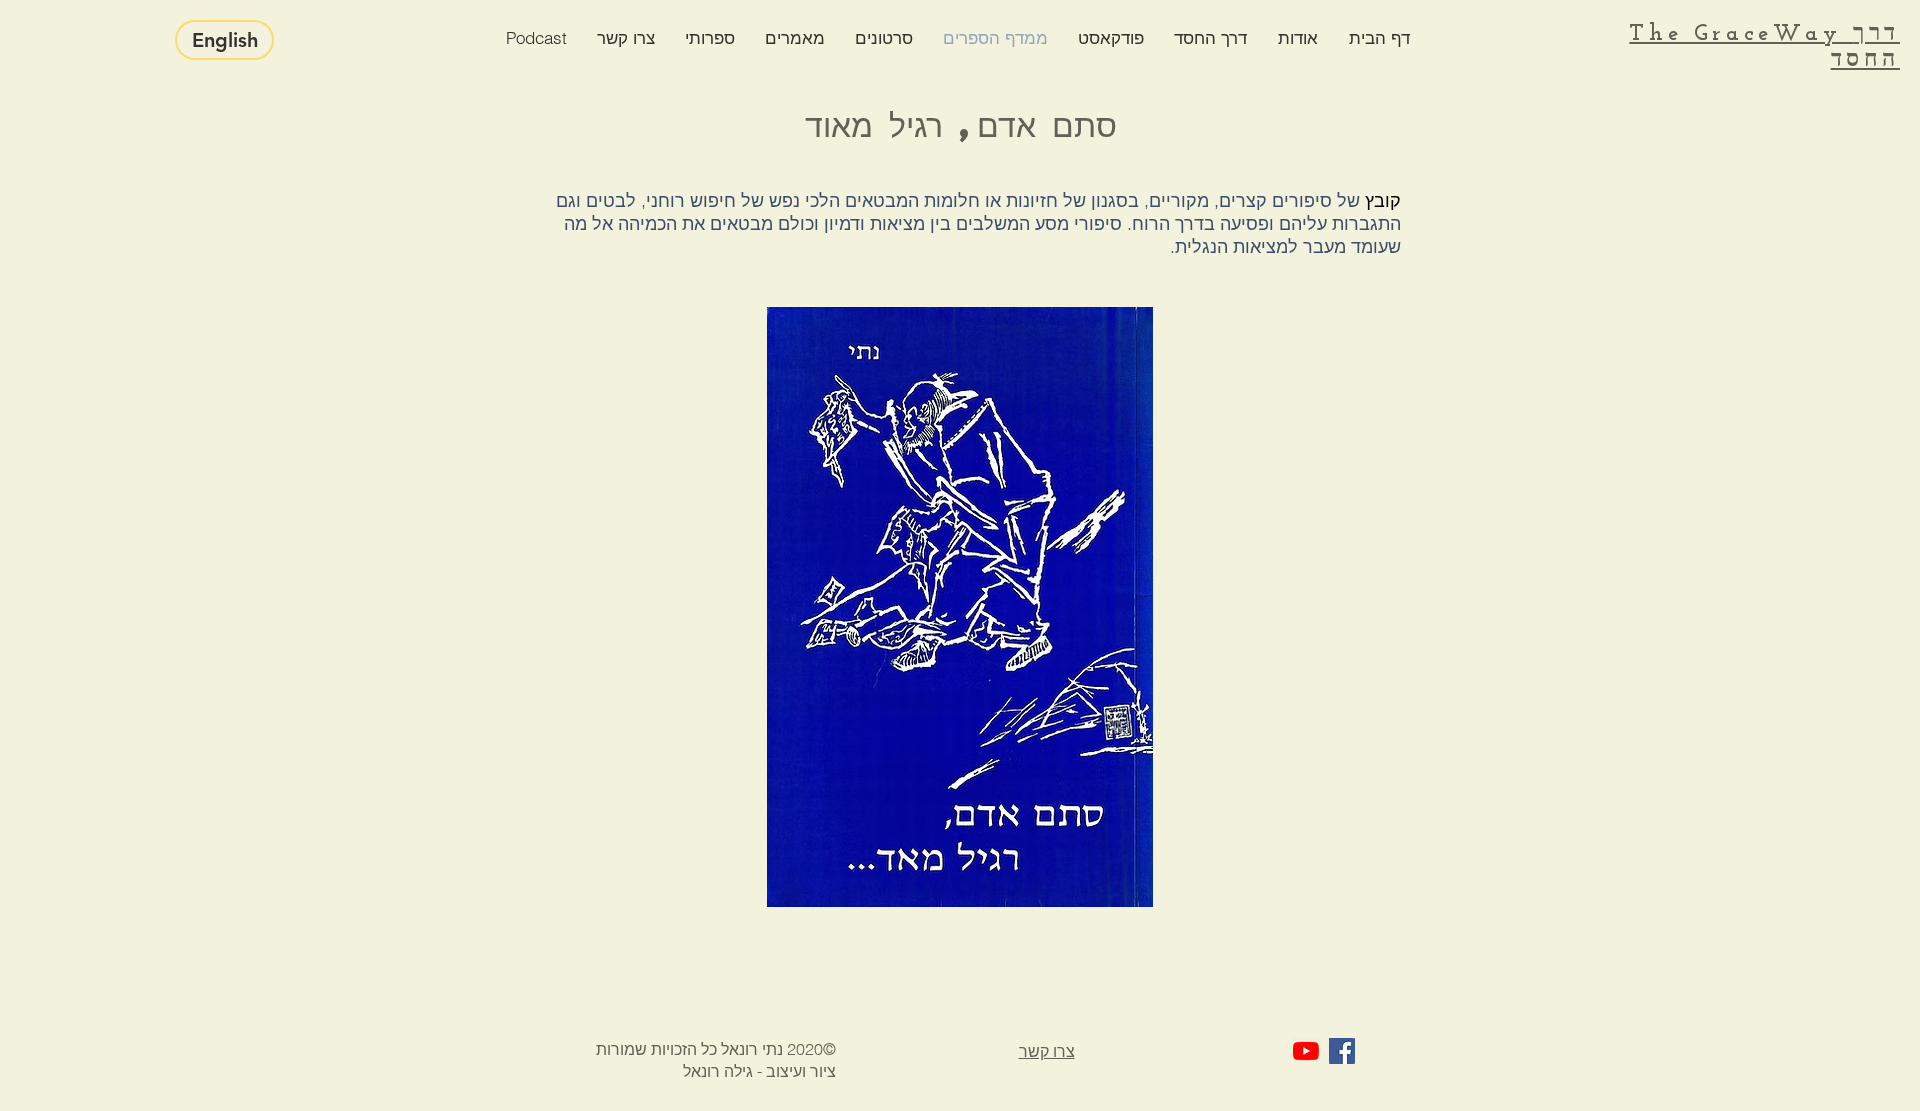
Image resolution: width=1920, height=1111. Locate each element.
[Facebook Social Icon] (1342, 1051)
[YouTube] (1306, 1051)
